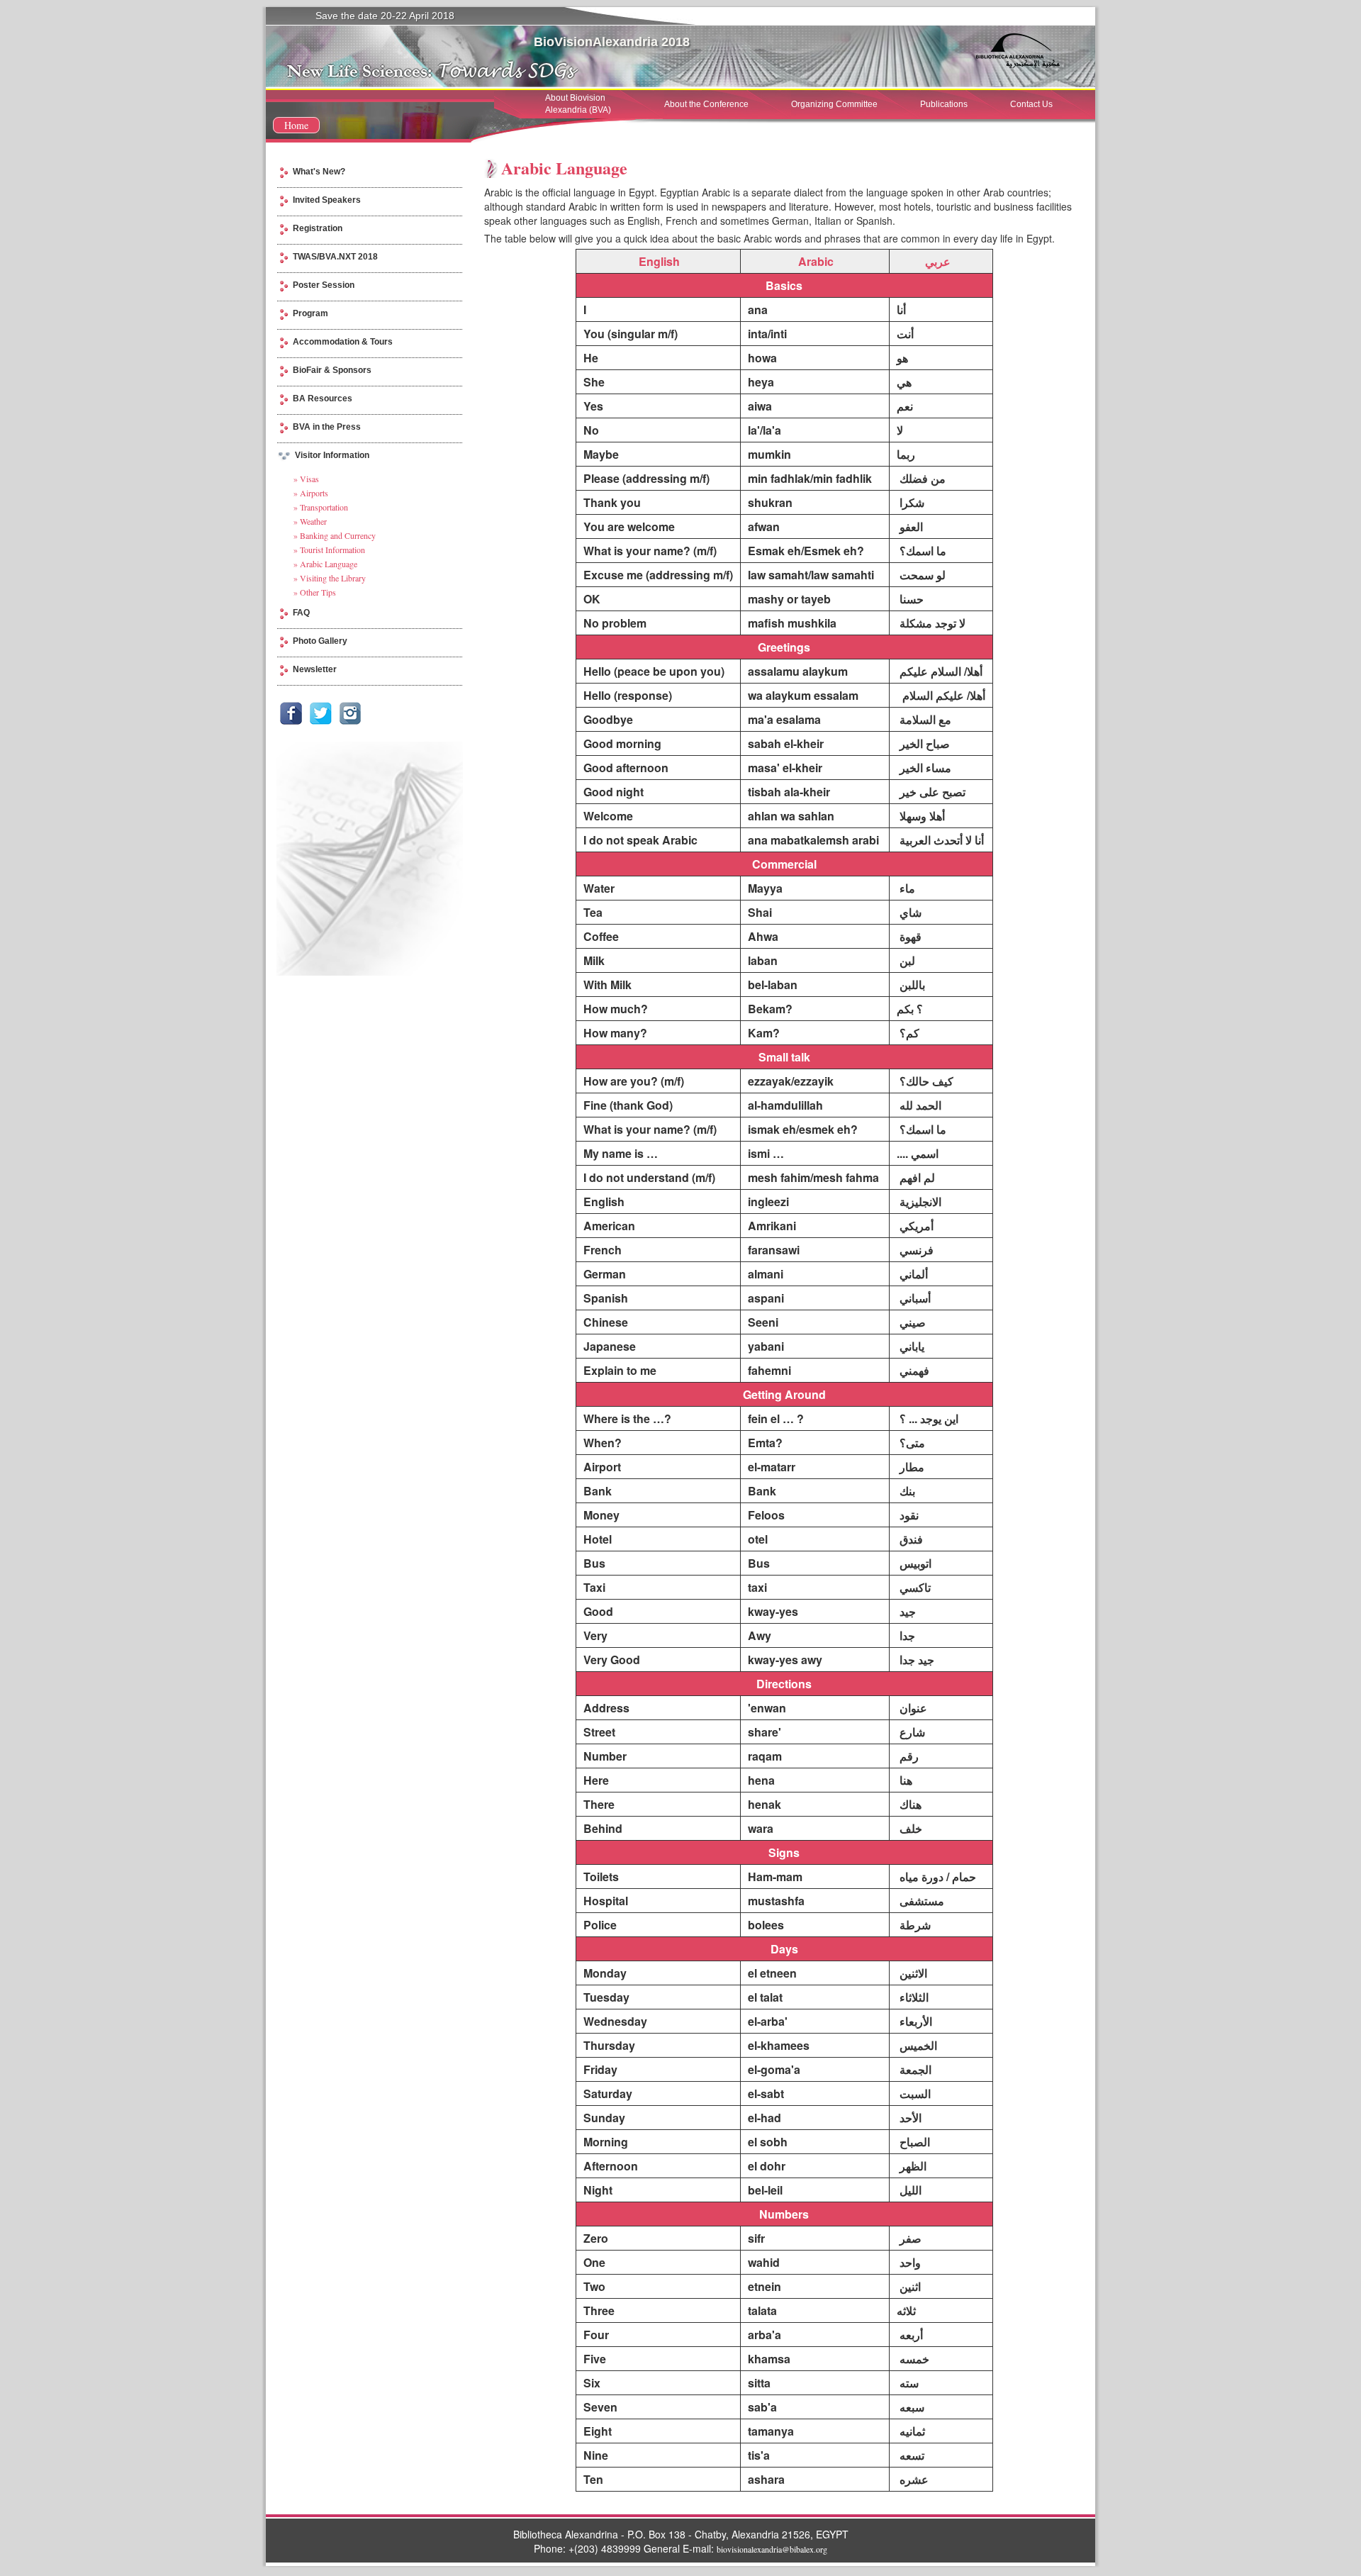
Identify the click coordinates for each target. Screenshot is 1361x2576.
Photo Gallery (320, 641)
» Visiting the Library (330, 578)
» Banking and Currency (335, 535)
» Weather (310, 521)
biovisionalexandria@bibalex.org (772, 2549)
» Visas (306, 479)
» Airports (311, 493)
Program (310, 313)
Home (296, 125)
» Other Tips (315, 592)
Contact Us (1031, 104)
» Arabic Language (325, 564)
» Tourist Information (329, 550)
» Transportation (321, 507)
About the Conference (706, 104)
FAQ (301, 613)
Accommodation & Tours (343, 342)
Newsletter (315, 669)
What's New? (319, 172)
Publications (944, 104)
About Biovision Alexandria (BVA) (578, 104)
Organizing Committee (834, 104)
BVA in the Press (327, 427)
